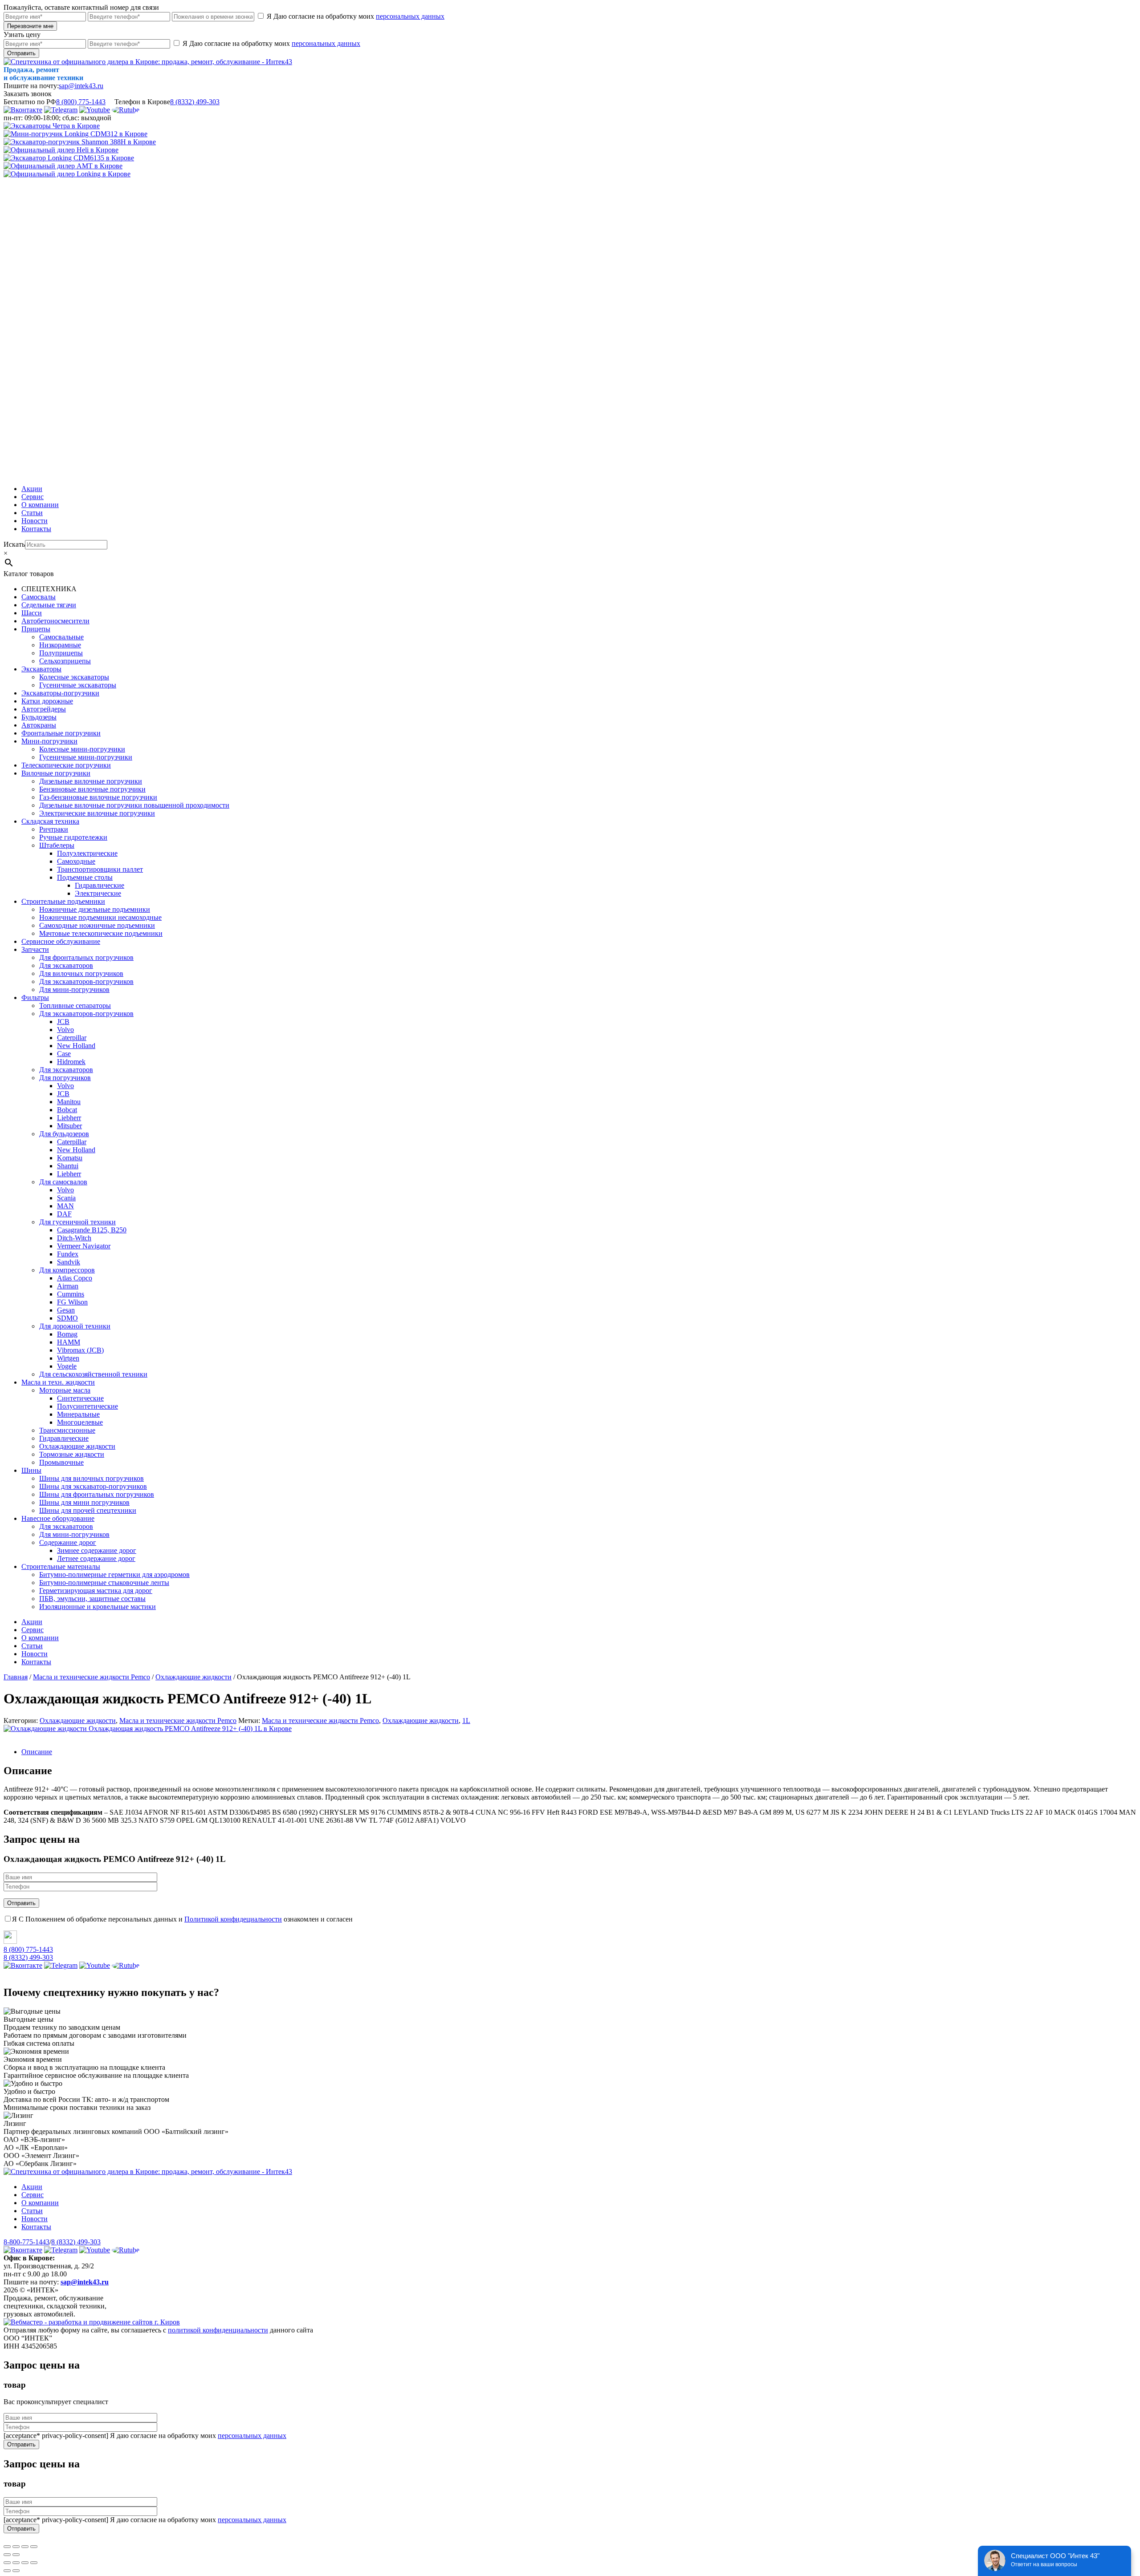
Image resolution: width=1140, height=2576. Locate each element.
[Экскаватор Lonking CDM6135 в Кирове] (69, 158)
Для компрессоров (67, 1270)
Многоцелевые (80, 1422)
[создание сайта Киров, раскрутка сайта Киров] (92, 2322)
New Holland (76, 1046)
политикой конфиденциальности (218, 2330)
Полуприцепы (61, 653)
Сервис (33, 497)
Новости (35, 521)
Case (64, 1054)
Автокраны (39, 725)
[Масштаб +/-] (34, 2547)
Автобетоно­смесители (55, 621)
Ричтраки (54, 829)
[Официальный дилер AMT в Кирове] (63, 166)
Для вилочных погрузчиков (81, 973)
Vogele (67, 1366)
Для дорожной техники (75, 1326)
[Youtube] (95, 110)
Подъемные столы (85, 877)
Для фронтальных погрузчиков (86, 957)
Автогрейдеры (44, 709)
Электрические (98, 893)
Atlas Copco (75, 1278)
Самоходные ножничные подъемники (97, 925)
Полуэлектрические (87, 853)
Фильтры (35, 997)
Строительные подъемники (63, 901)
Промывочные (61, 1462)
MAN (65, 1206)
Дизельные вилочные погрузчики (91, 781)
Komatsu (70, 1158)
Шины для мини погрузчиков (84, 1502)
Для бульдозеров (64, 1134)
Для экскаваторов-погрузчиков (86, 981)
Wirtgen (68, 1358)
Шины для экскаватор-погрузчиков (93, 1486)
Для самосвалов (63, 1182)
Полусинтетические (88, 1406)
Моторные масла (65, 1390)
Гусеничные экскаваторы (78, 685)
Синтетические (80, 1398)
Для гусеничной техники (77, 1222)
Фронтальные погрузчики (61, 733)
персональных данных (410, 16)
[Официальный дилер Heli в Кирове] (61, 150)
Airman (68, 1286)
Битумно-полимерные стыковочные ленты (104, 1583)
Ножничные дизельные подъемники (95, 909)
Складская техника (50, 821)
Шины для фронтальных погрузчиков (97, 1494)
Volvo (65, 1030)
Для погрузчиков (65, 1078)
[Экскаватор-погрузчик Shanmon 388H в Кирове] (80, 142)
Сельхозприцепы (65, 661)
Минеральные (78, 1414)
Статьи (32, 513)
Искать (14, 544)
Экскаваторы (41, 669)
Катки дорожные (47, 701)
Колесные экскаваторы (74, 677)
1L (466, 1721)
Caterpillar (72, 1038)
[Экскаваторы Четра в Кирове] (52, 126)
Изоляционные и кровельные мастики (98, 1607)
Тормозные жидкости (72, 1454)
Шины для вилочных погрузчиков (92, 1478)
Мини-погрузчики (49, 741)
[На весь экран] (25, 2547)
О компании (40, 505)
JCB (63, 1022)
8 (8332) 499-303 (195, 102)
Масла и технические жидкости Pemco (178, 1721)
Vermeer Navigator (84, 1246)
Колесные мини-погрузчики (82, 749)
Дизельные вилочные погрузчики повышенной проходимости (134, 805)
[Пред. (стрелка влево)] (7, 2555)
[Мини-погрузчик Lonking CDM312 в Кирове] (75, 134)
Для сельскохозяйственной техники (93, 1374)
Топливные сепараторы (75, 1006)
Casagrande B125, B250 (92, 1230)
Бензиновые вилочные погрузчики (92, 789)
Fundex (68, 1254)
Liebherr (69, 1118)
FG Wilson (72, 1302)
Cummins (71, 1294)
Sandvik (69, 1262)
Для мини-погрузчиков (74, 989)
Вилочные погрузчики (56, 773)
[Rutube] (126, 110)
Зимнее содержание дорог (97, 1550)
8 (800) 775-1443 (81, 102)
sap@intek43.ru (81, 86)
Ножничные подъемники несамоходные (100, 917)
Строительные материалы (61, 1566)
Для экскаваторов (66, 965)
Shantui (68, 1166)
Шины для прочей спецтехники (88, 1510)
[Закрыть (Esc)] (7, 2547)
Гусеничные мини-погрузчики (86, 757)
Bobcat (67, 1110)
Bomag (67, 1334)
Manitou (69, 1102)
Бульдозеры (39, 717)
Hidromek (71, 1062)
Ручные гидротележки (73, 837)
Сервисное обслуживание (61, 941)
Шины (31, 1470)
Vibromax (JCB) (80, 1350)
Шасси (32, 613)
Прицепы (36, 629)
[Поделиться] (16, 2547)
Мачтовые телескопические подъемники (101, 933)
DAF (64, 1214)
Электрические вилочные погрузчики (97, 813)
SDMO (67, 1318)
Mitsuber (69, 1126)
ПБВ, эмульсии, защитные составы (92, 1599)
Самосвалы (39, 597)
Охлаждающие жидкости (77, 1446)
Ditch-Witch (74, 1238)
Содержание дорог (68, 1542)
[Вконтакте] (23, 110)
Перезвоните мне (30, 26)
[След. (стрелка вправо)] (16, 2555)
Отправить (21, 53)
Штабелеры (57, 845)
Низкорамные (60, 645)
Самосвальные (61, 637)
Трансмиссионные (67, 1430)
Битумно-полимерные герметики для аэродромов (114, 1574)
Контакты (36, 529)
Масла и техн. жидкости (58, 1382)
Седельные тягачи (49, 605)
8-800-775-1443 (26, 2242)
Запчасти (35, 949)
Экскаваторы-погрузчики (60, 693)
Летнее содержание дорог (96, 1558)
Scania (66, 1198)
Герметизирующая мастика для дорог (96, 1591)
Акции (32, 489)
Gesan (66, 1310)
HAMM (69, 1342)
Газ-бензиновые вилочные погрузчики (98, 797)
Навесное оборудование (58, 1518)
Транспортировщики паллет (100, 869)
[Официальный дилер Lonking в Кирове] (67, 174)
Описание (37, 1752)
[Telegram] (61, 110)
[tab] (579, 1752)
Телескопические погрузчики (66, 765)
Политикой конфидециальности (233, 1919)
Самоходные (76, 861)
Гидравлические (100, 885)
